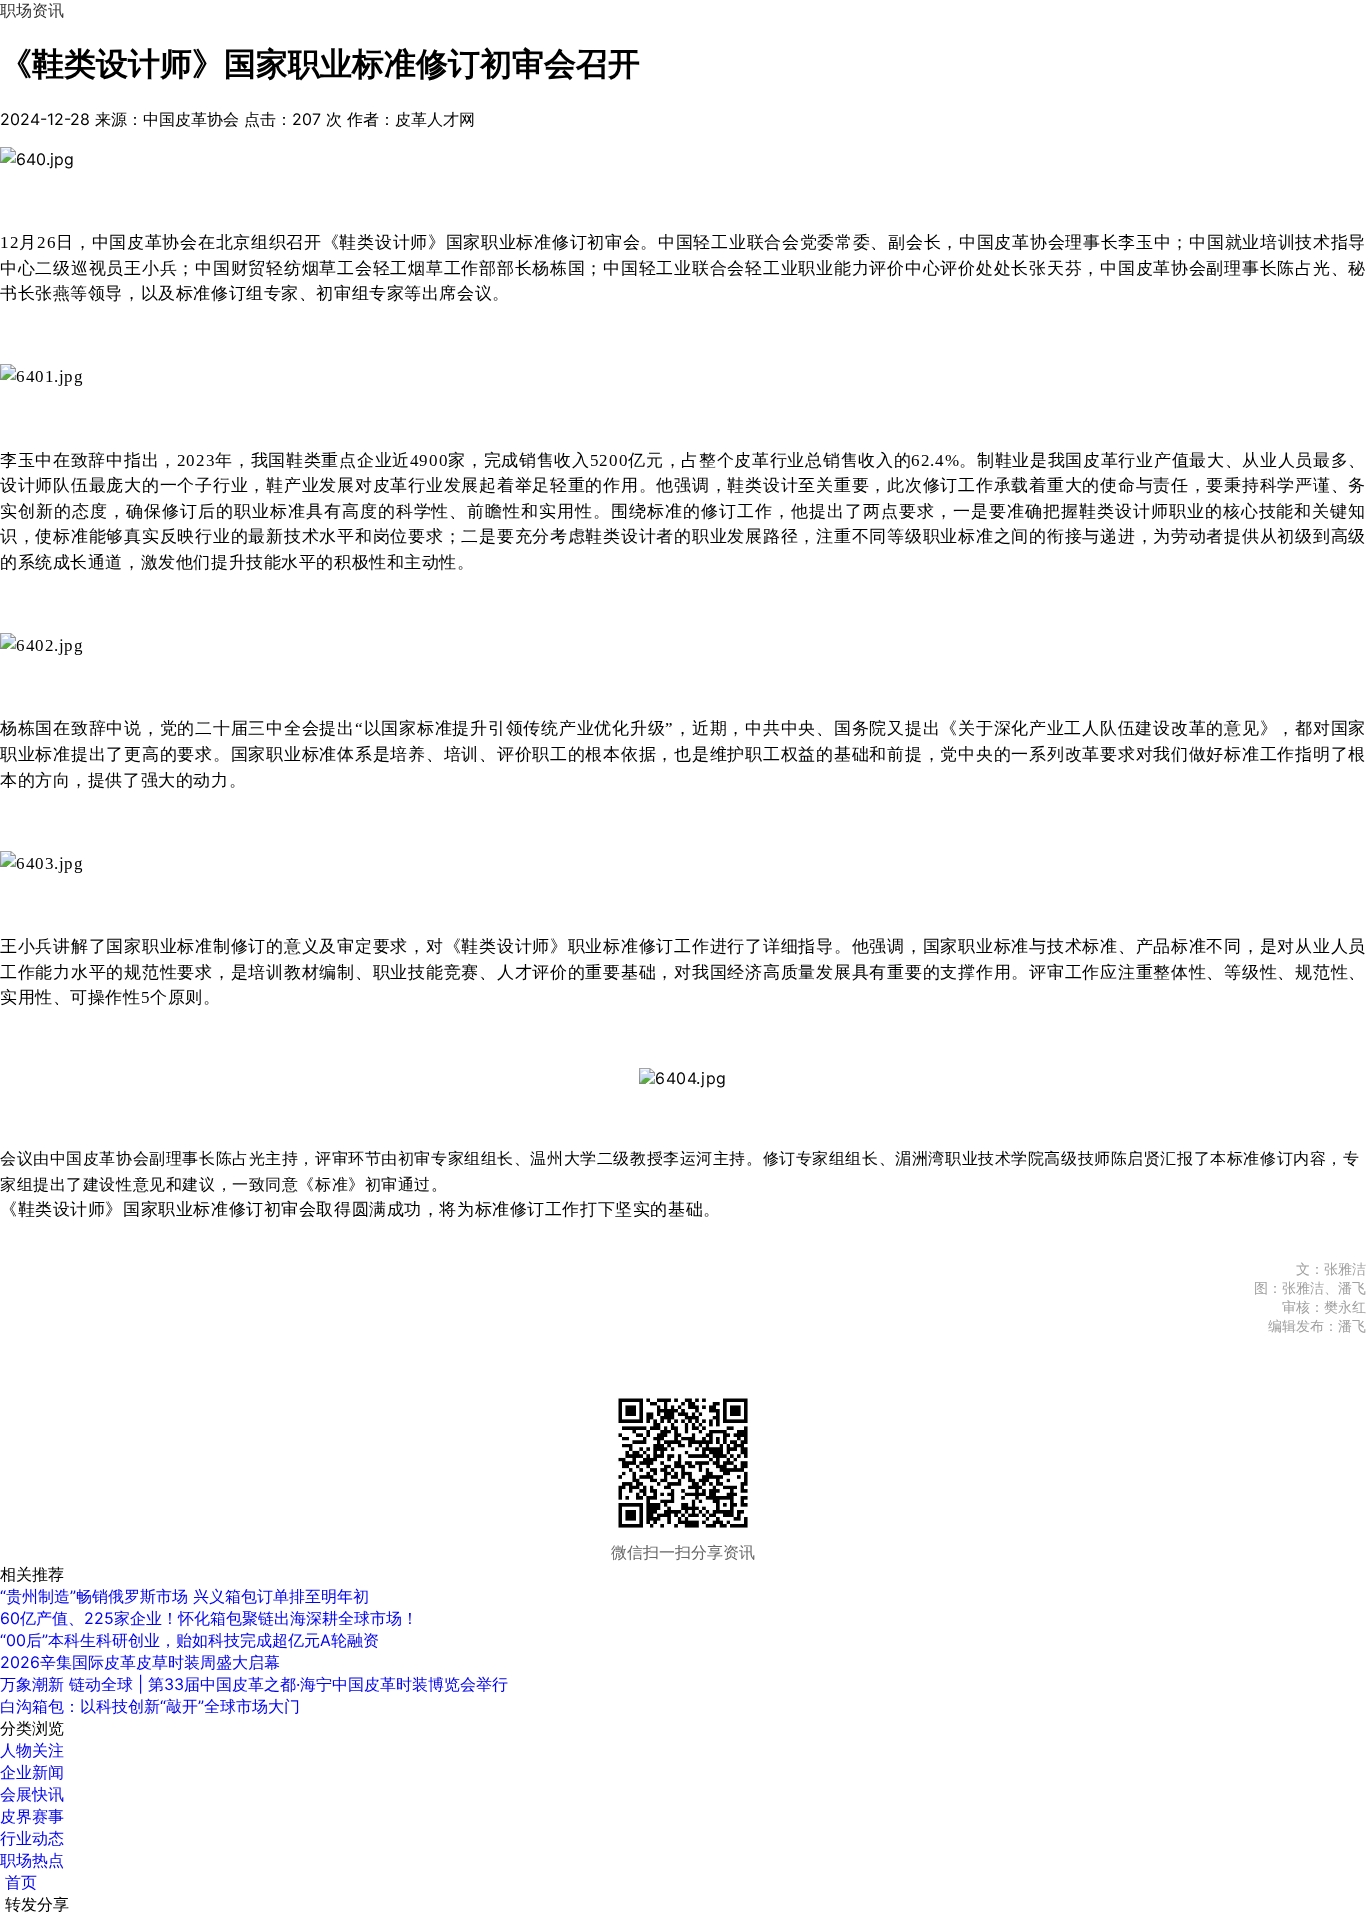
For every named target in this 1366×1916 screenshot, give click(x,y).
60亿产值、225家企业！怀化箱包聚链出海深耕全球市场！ (209, 1618)
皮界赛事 (32, 1816)
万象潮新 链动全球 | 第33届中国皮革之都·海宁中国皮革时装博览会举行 (254, 1684)
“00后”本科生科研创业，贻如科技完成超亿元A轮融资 (189, 1640)
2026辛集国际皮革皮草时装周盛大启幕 (140, 1662)
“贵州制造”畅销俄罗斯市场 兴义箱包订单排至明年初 (184, 1596)
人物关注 (32, 1750)
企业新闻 (32, 1772)
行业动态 (32, 1838)
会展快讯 (32, 1794)
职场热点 (32, 1860)
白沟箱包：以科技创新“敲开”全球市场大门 (150, 1706)
